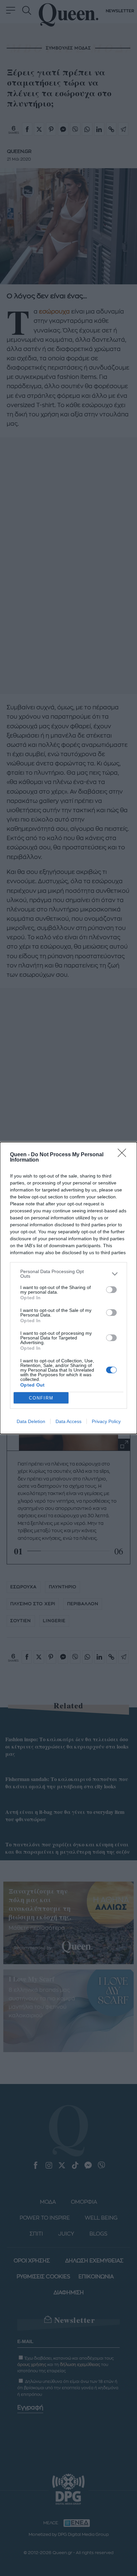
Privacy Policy (106, 1421)
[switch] (111, 1290)
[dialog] (68, 1288)
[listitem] (68, 1274)
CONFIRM (41, 1398)
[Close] (124, 1155)
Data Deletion (31, 1421)
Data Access (68, 1421)
